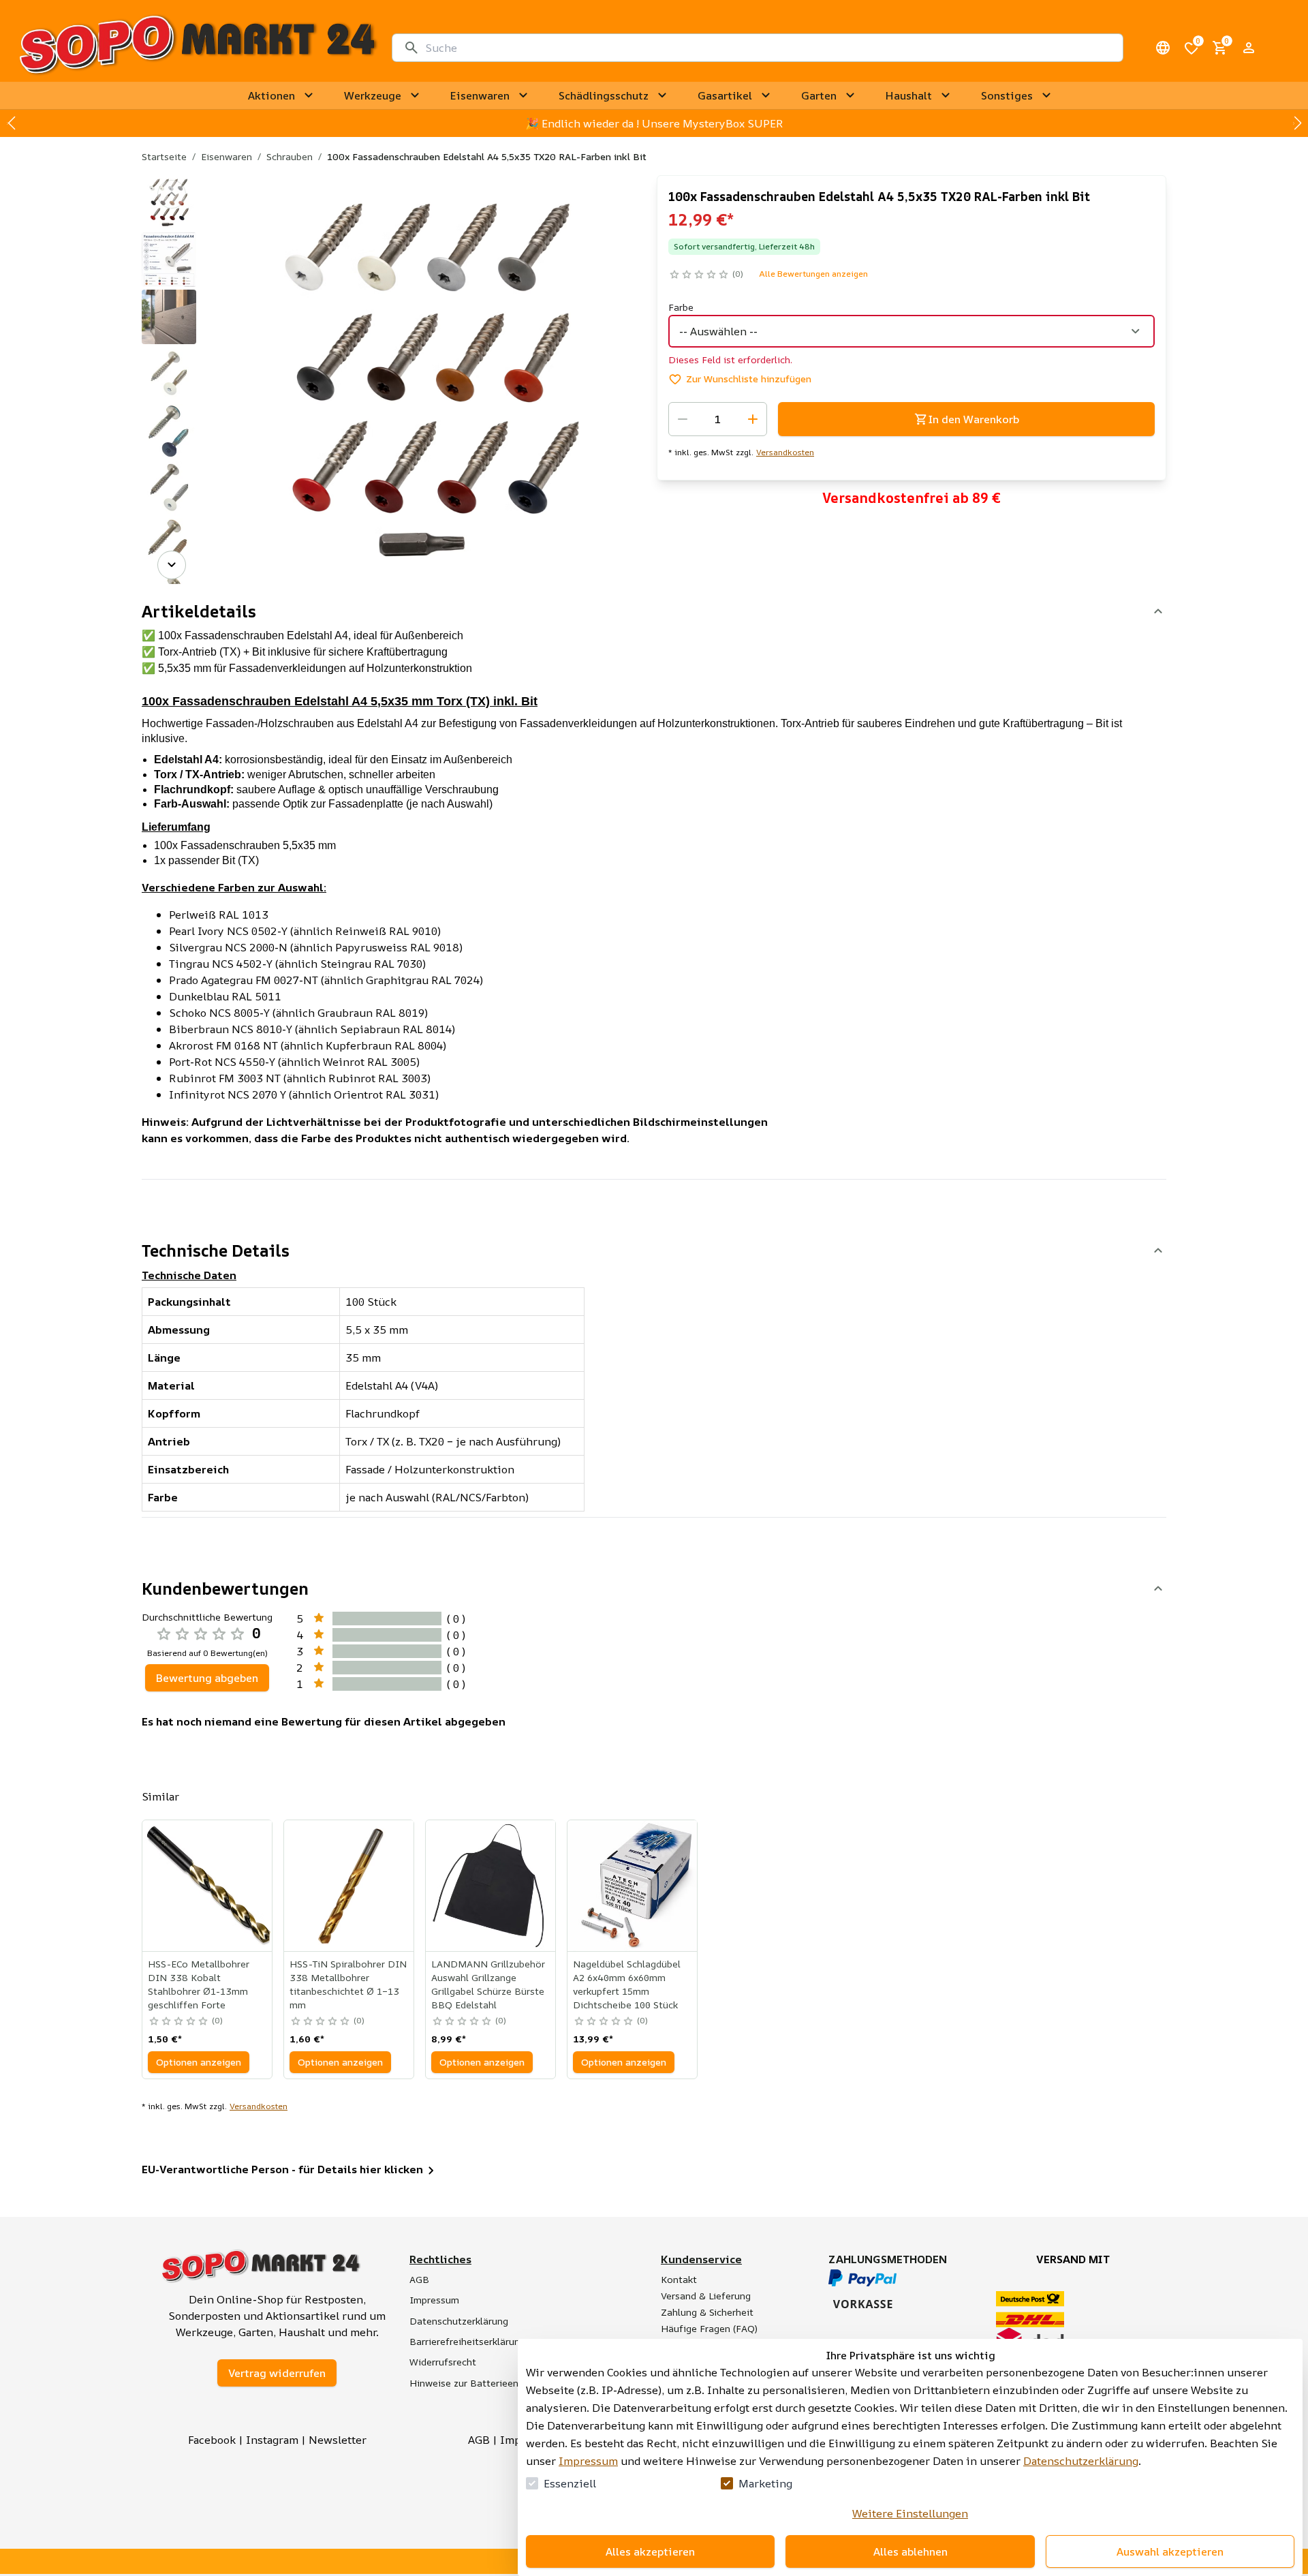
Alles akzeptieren (650, 2551)
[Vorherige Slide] (11, 123)
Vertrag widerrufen (277, 2373)
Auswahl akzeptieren (1170, 2551)
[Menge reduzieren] (683, 419)
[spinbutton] (718, 419)
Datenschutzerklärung (1081, 2461)
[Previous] (172, 194)
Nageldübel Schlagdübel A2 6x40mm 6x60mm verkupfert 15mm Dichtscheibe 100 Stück (627, 1984)
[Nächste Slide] (1297, 123)
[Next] (172, 565)
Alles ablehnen (910, 2551)
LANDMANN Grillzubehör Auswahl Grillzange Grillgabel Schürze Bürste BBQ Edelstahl (488, 1984)
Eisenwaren (227, 156)
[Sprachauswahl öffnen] (1163, 48)
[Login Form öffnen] (1249, 48)
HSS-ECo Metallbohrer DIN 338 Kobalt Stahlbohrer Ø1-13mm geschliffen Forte (199, 1984)
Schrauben (290, 156)
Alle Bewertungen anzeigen (813, 274)
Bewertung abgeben (207, 1678)
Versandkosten (785, 453)
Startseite (164, 156)
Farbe (681, 307)
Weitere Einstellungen (910, 2513)
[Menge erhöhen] (753, 419)
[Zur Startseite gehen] (197, 48)
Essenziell (570, 2483)
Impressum (588, 2461)
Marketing (765, 2483)
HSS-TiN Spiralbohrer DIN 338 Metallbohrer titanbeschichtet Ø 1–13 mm (348, 1984)
